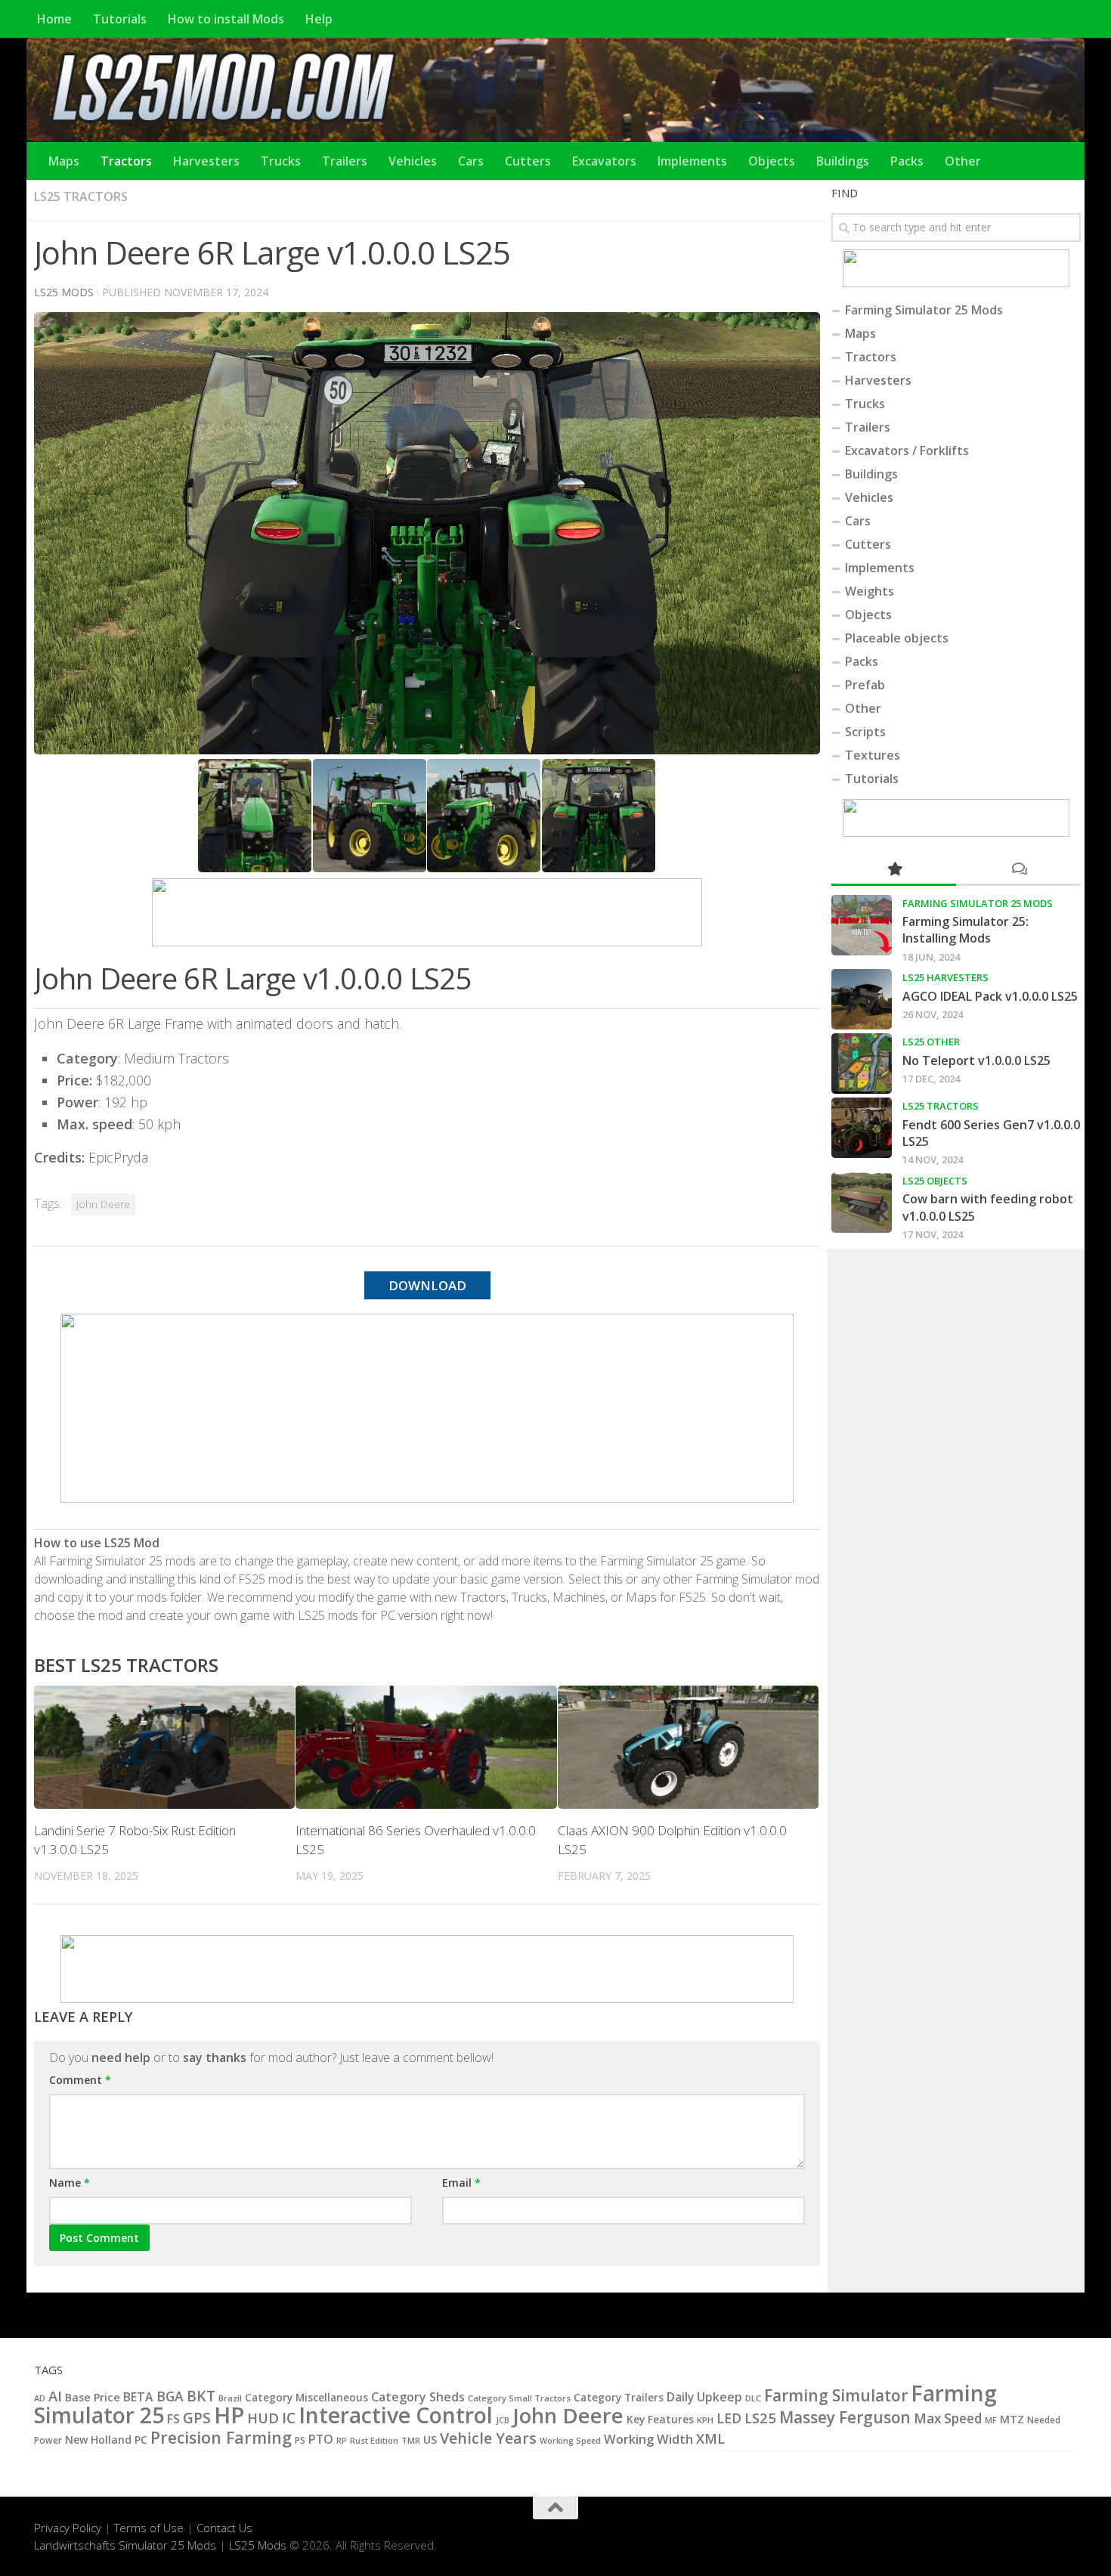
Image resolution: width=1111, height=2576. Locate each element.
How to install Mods (226, 19)
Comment (80, 2080)
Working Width (648, 2439)
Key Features (660, 2419)
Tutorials (120, 19)
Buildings (843, 161)
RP (342, 2440)
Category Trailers (619, 2398)
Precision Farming (221, 2437)
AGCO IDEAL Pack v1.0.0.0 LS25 (990, 996)
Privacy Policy (68, 2528)
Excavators (604, 161)
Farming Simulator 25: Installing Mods (966, 930)
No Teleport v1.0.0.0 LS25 (976, 1060)
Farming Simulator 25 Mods (924, 310)
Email (461, 2183)
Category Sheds (418, 2397)
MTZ (1012, 2419)
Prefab (865, 685)
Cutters (528, 161)
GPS (197, 2418)
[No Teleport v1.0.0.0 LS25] (862, 1064)
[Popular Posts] (894, 870)
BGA (170, 2396)
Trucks (281, 161)
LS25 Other (931, 1042)
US (430, 2439)
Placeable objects (897, 638)
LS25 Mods (258, 2545)
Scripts (865, 732)
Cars (471, 161)
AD (40, 2398)
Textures (873, 755)
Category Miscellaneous (306, 2398)
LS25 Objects (935, 1181)
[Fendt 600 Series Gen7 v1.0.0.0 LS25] (862, 1128)
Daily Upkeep (704, 2397)
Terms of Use (149, 2528)
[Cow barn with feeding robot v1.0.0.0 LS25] (862, 1203)
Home (54, 19)
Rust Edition (374, 2440)
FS (173, 2419)
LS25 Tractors (81, 197)
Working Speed (570, 2440)
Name (70, 2183)
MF (991, 2420)
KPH (705, 2420)
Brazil (230, 2398)
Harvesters (206, 161)
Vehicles (413, 161)
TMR (411, 2440)
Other (963, 161)
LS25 (760, 2418)
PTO (321, 2439)
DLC (753, 2398)
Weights (870, 591)
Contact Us (224, 2528)
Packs (907, 161)
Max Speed (948, 2418)
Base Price (93, 2397)
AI (55, 2396)
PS (300, 2440)
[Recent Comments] (1018, 870)
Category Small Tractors (519, 2398)
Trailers (345, 161)
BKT (201, 2396)
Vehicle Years (488, 2438)
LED (729, 2418)
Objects (772, 161)
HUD (263, 2418)
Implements (692, 161)
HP (229, 2415)
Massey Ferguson (845, 2417)
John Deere (103, 1204)
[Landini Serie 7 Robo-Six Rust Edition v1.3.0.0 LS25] (164, 1747)
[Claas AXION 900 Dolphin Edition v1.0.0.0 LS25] (688, 1747)
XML (710, 2438)
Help (319, 19)
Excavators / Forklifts (907, 450)
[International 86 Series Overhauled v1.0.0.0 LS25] (426, 1747)
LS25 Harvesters (945, 977)
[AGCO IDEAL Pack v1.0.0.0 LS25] (862, 999)
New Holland (98, 2440)
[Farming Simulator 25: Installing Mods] (862, 925)
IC (289, 2418)
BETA (138, 2397)
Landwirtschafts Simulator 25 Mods (125, 2545)
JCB (503, 2420)
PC (141, 2440)
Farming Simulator (836, 2395)
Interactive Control (396, 2415)
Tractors (126, 161)
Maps (64, 161)
